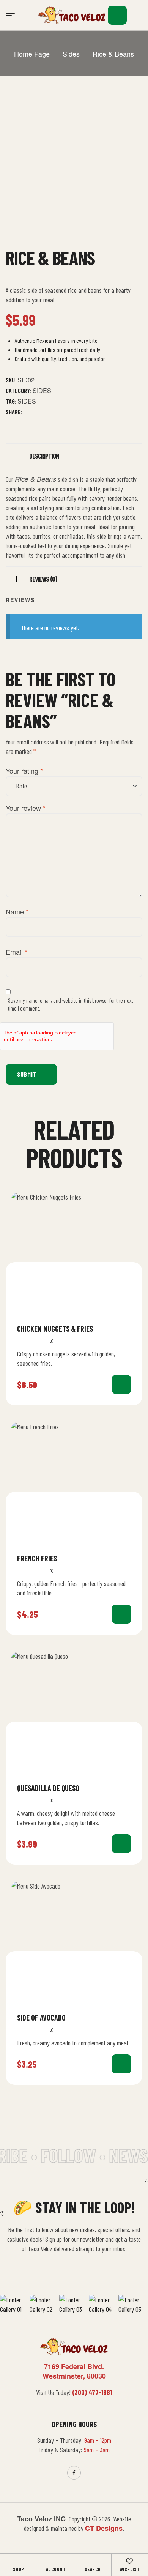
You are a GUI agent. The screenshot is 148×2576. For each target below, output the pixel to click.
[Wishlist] (129, 2561)
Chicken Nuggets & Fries (55, 1329)
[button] (138, 15)
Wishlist (130, 2569)
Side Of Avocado (41, 2018)
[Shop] (19, 2561)
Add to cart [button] (121, 1384)
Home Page (32, 54)
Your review (26, 808)
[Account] (55, 2561)
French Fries (37, 1558)
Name (17, 911)
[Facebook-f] (74, 2473)
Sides (71, 54)
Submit (27, 1074)
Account (56, 2569)
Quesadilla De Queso (48, 1788)
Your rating (24, 771)
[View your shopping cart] (117, 15)
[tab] (74, 455)
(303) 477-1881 (92, 2392)
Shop (19, 2569)
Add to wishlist (128, 1328)
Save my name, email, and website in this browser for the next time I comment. (71, 1004)
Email (17, 952)
